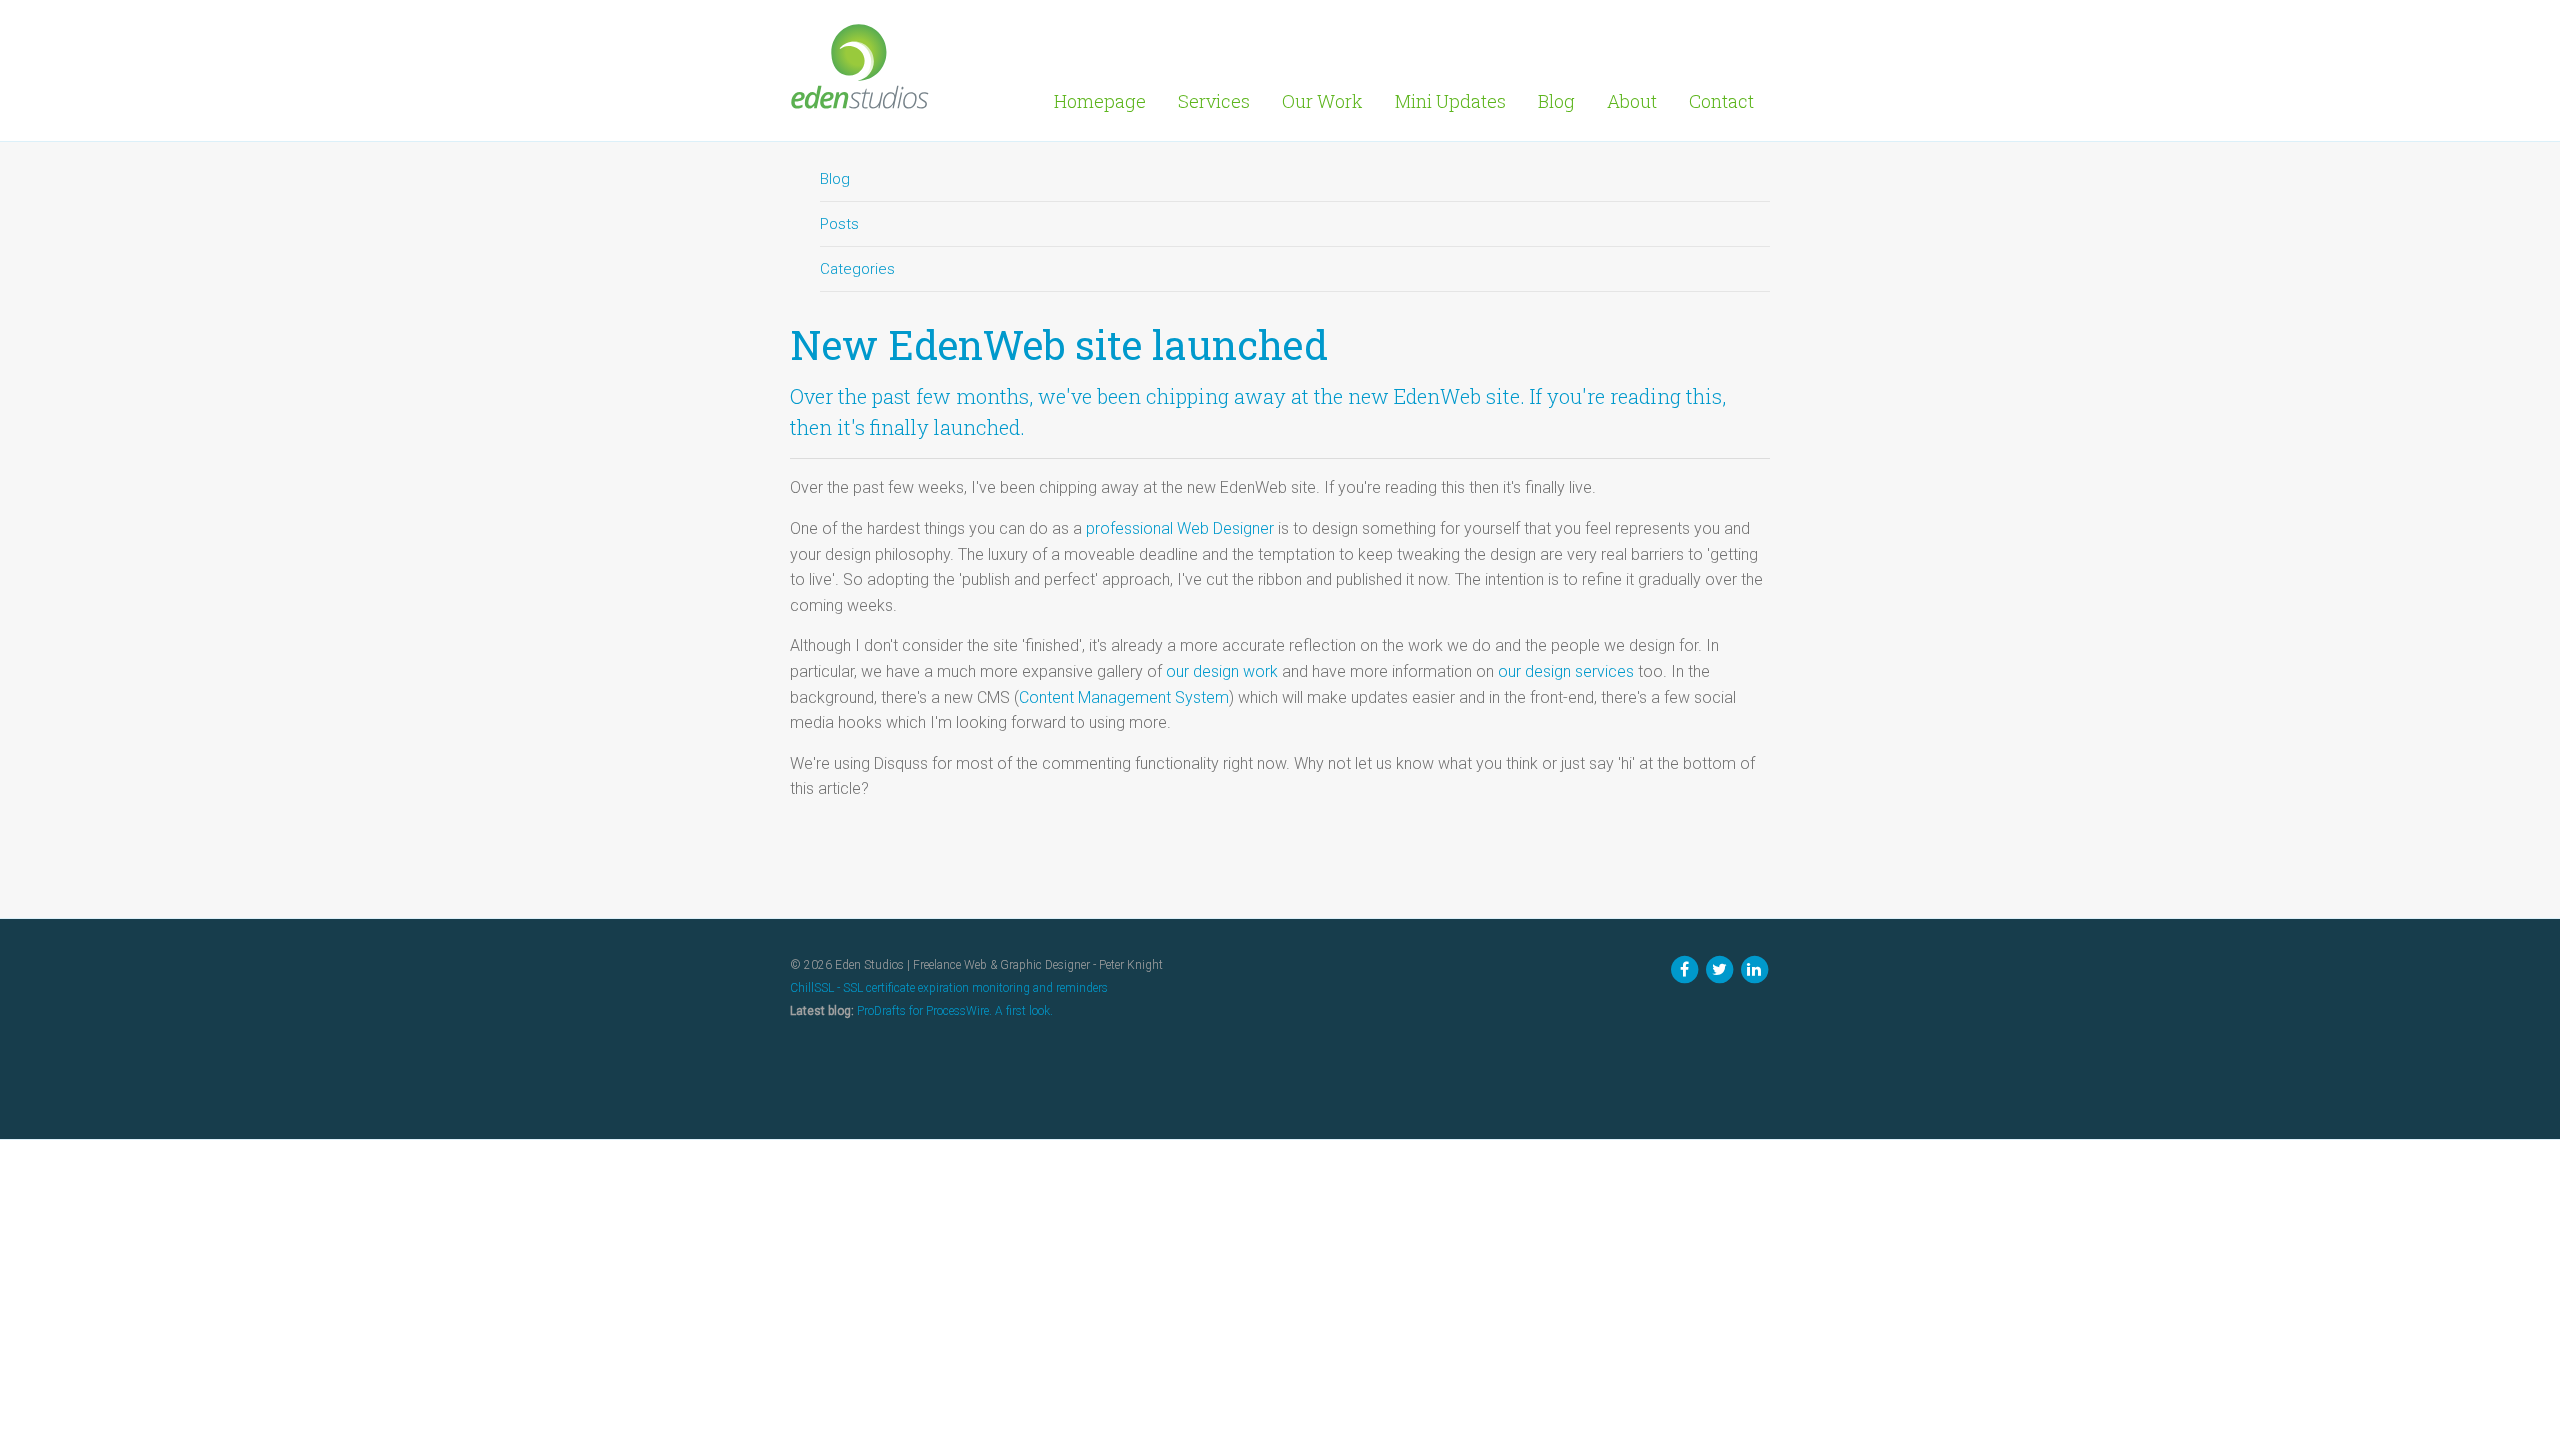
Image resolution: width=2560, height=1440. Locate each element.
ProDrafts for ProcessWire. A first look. (955, 1011)
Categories (857, 269)
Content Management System (1124, 697)
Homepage (1100, 101)
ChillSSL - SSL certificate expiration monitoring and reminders (949, 988)
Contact (1721, 101)
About (1632, 101)
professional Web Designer (1180, 528)
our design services (1566, 671)
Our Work (1322, 101)
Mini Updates (1450, 101)
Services (1214, 101)
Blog (1556, 101)
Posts (839, 224)
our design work (1222, 671)
